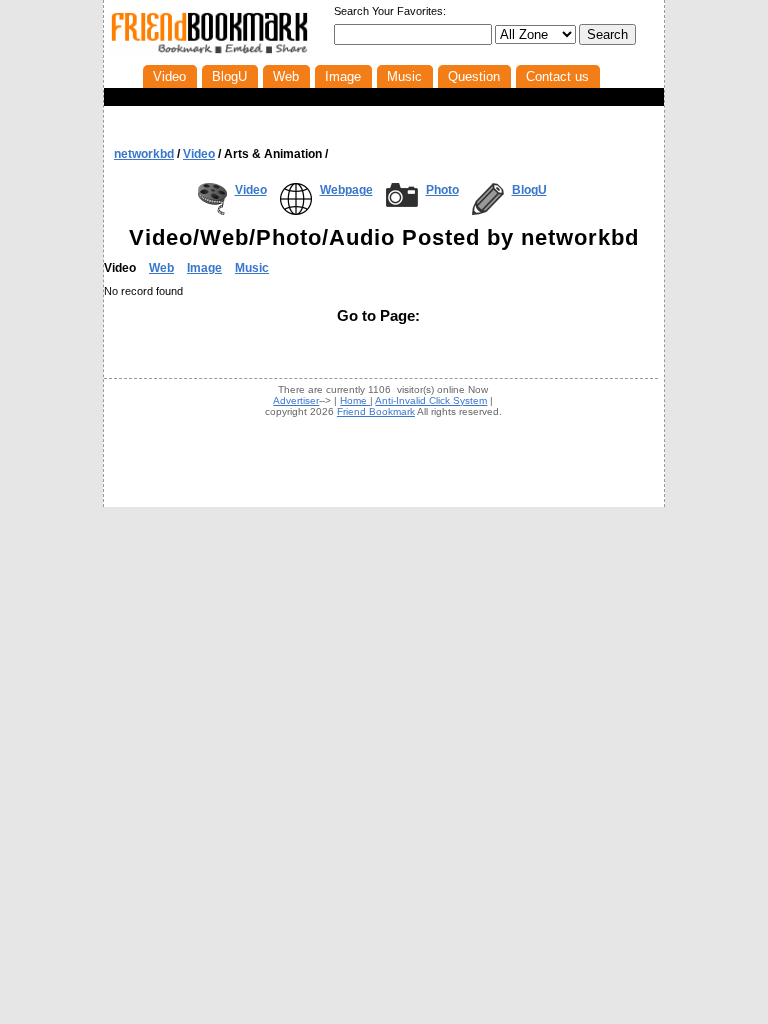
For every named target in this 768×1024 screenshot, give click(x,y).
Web (161, 268)
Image (204, 268)
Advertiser (296, 400)
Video (251, 190)
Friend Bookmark (376, 411)
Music (252, 268)
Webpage (346, 190)
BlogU (529, 190)
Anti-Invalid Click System (431, 400)
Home (355, 400)
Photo (442, 190)
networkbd (144, 154)
